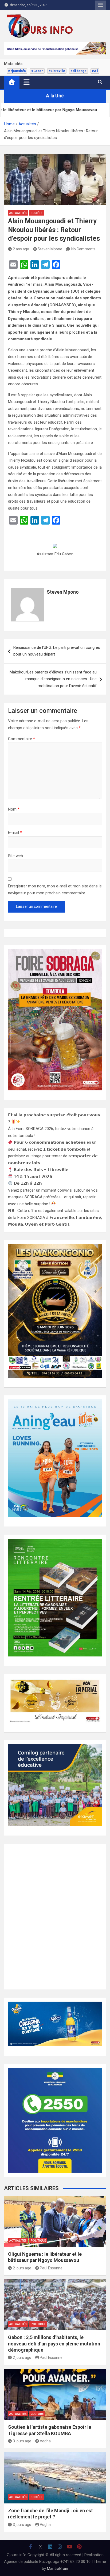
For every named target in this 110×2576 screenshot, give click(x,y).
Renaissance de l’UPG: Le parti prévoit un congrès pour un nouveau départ (57, 651)
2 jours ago (22, 2268)
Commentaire (21, 739)
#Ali (95, 71)
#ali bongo (78, 71)
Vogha (45, 2441)
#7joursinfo (17, 71)
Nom (14, 809)
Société (37, 213)
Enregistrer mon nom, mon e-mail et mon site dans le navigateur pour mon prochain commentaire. (55, 890)
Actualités (18, 213)
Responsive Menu (100, 5)
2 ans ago (21, 249)
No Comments (83, 249)
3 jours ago (22, 2441)
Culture (37, 2414)
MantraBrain (58, 2569)
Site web (15, 856)
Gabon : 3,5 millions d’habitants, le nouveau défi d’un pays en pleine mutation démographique (54, 2344)
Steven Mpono (50, 249)
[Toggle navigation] (27, 82)
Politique (38, 2241)
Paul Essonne (51, 2268)
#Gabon (37, 71)
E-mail (15, 833)
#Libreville (57, 71)
